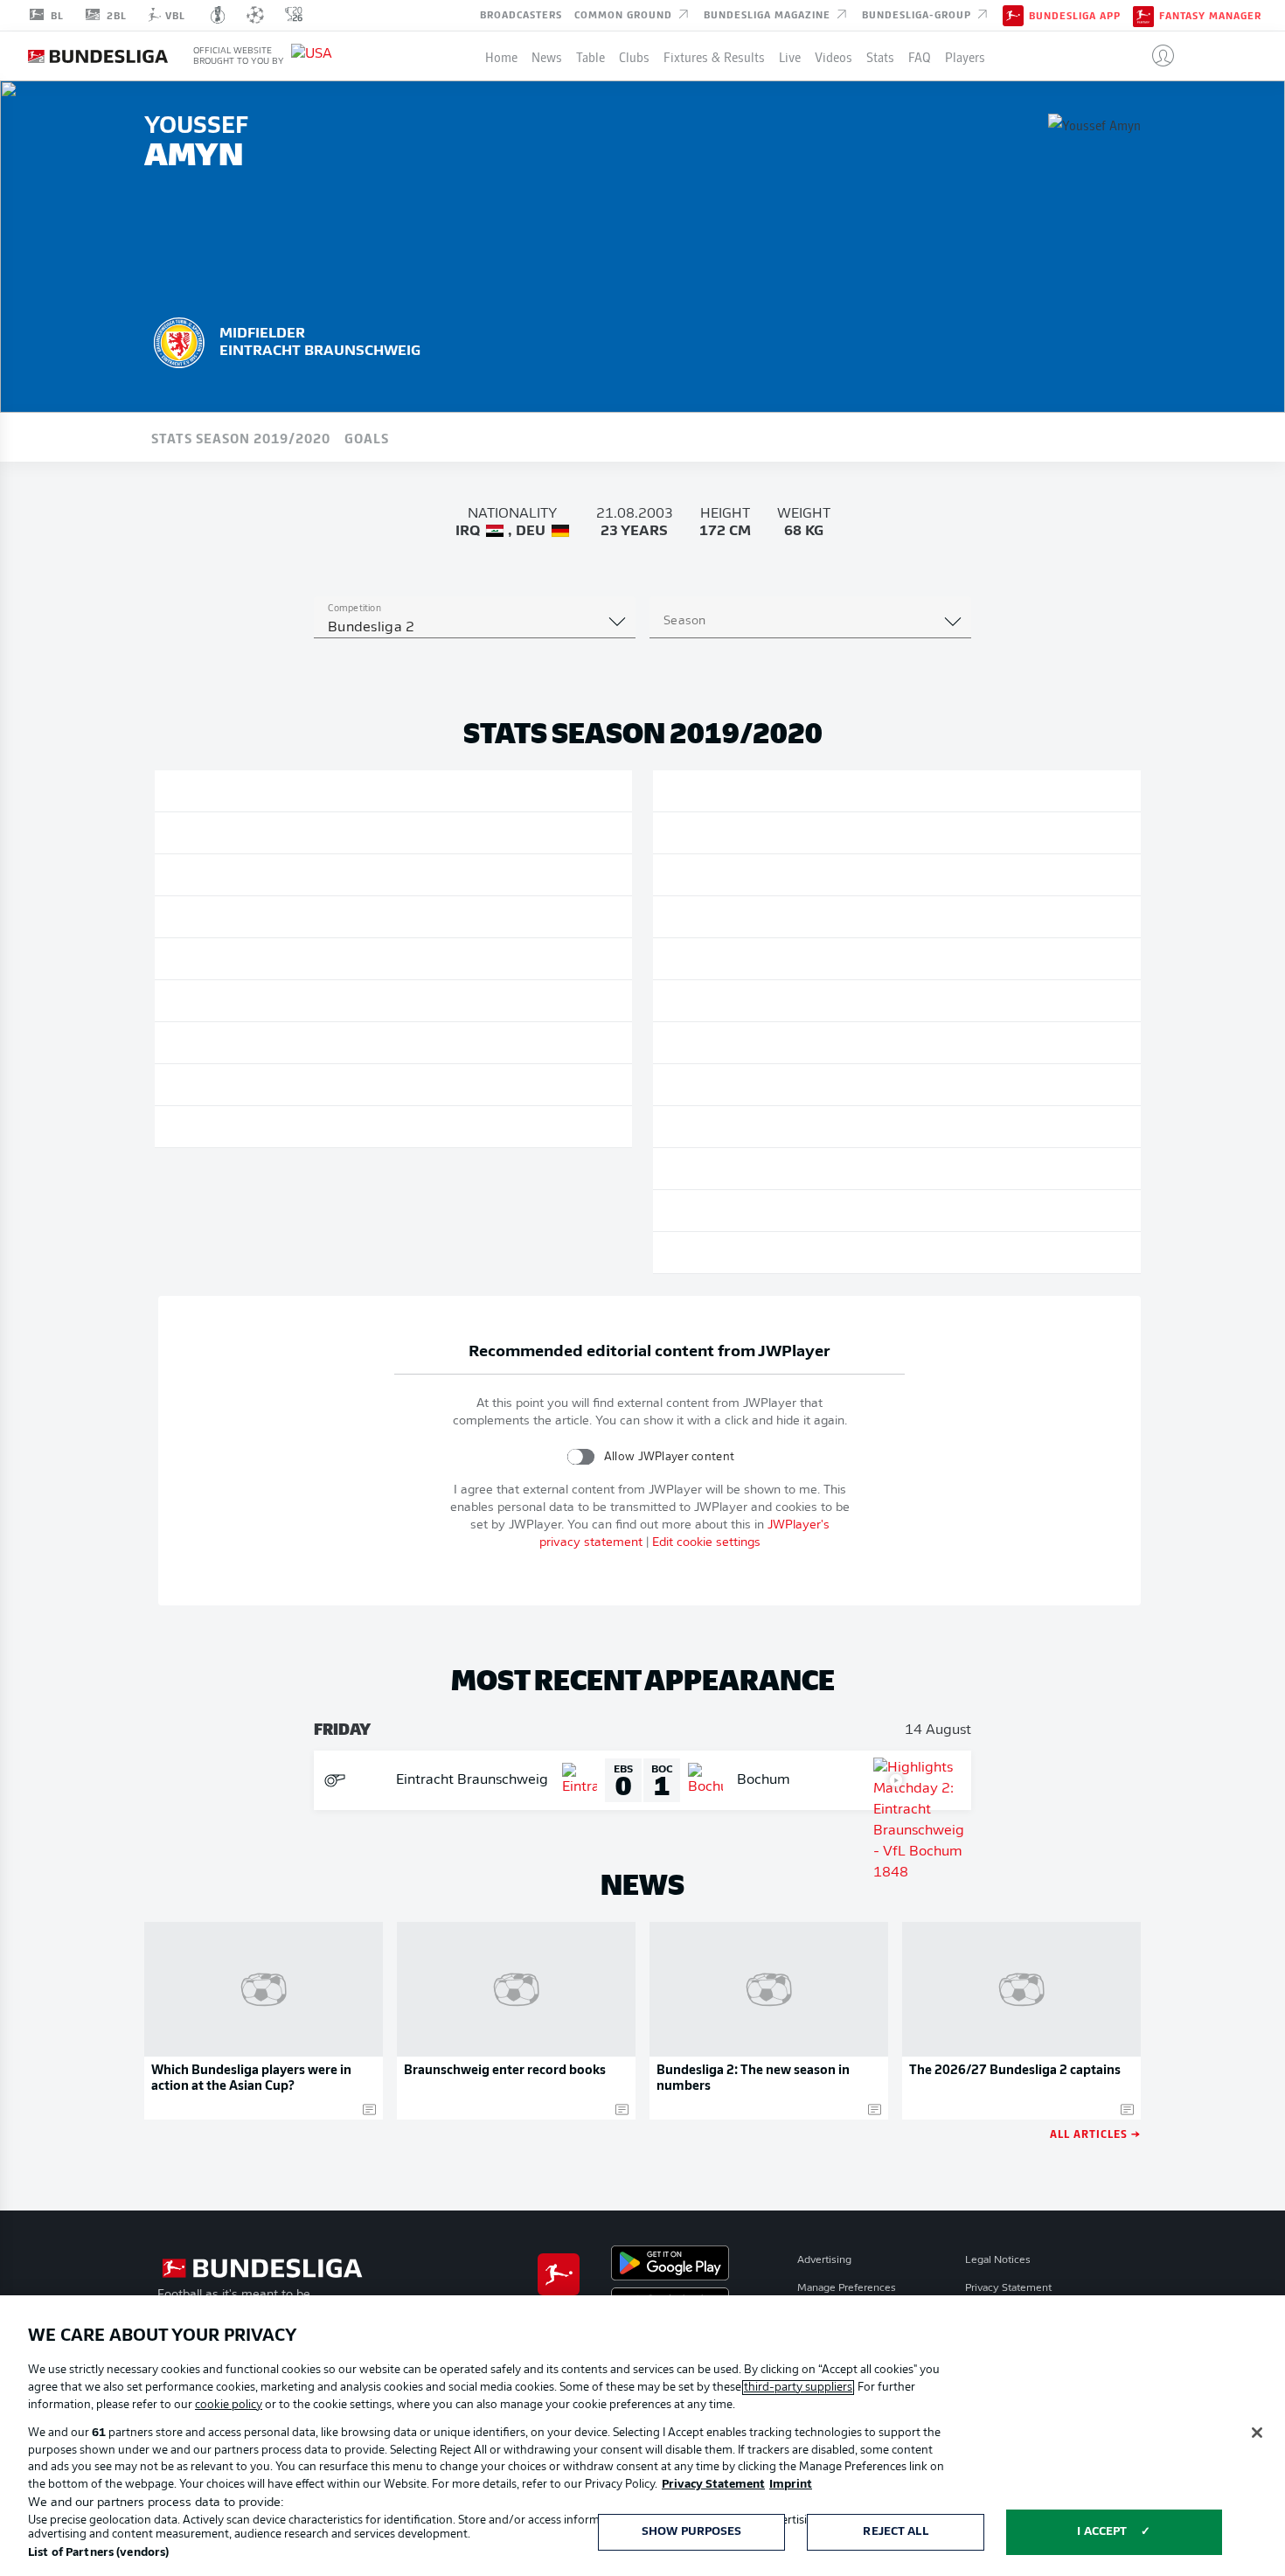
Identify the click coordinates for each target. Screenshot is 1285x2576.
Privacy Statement (1008, 2288)
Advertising (824, 2260)
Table (590, 56)
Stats (880, 56)
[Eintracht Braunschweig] (179, 340)
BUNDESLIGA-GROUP (918, 14)
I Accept (1102, 2532)
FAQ (920, 56)
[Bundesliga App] (1013, 15)
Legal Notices (998, 2260)
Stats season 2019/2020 (241, 437)
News (547, 56)
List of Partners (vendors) (98, 2553)
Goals (367, 437)
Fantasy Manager (1210, 16)
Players (965, 56)
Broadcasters (521, 14)
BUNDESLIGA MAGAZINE (769, 14)
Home (501, 56)
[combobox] (475, 628)
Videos (834, 56)
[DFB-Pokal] (218, 15)
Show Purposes (692, 2532)
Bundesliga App (1075, 16)
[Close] (1257, 2433)
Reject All (895, 2532)
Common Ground (625, 14)
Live (790, 56)
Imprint (791, 2485)
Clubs (634, 56)
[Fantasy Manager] (1143, 15)
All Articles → (1095, 2133)
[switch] (581, 1456)
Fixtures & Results (714, 56)
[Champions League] (255, 15)
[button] (1156, 56)
